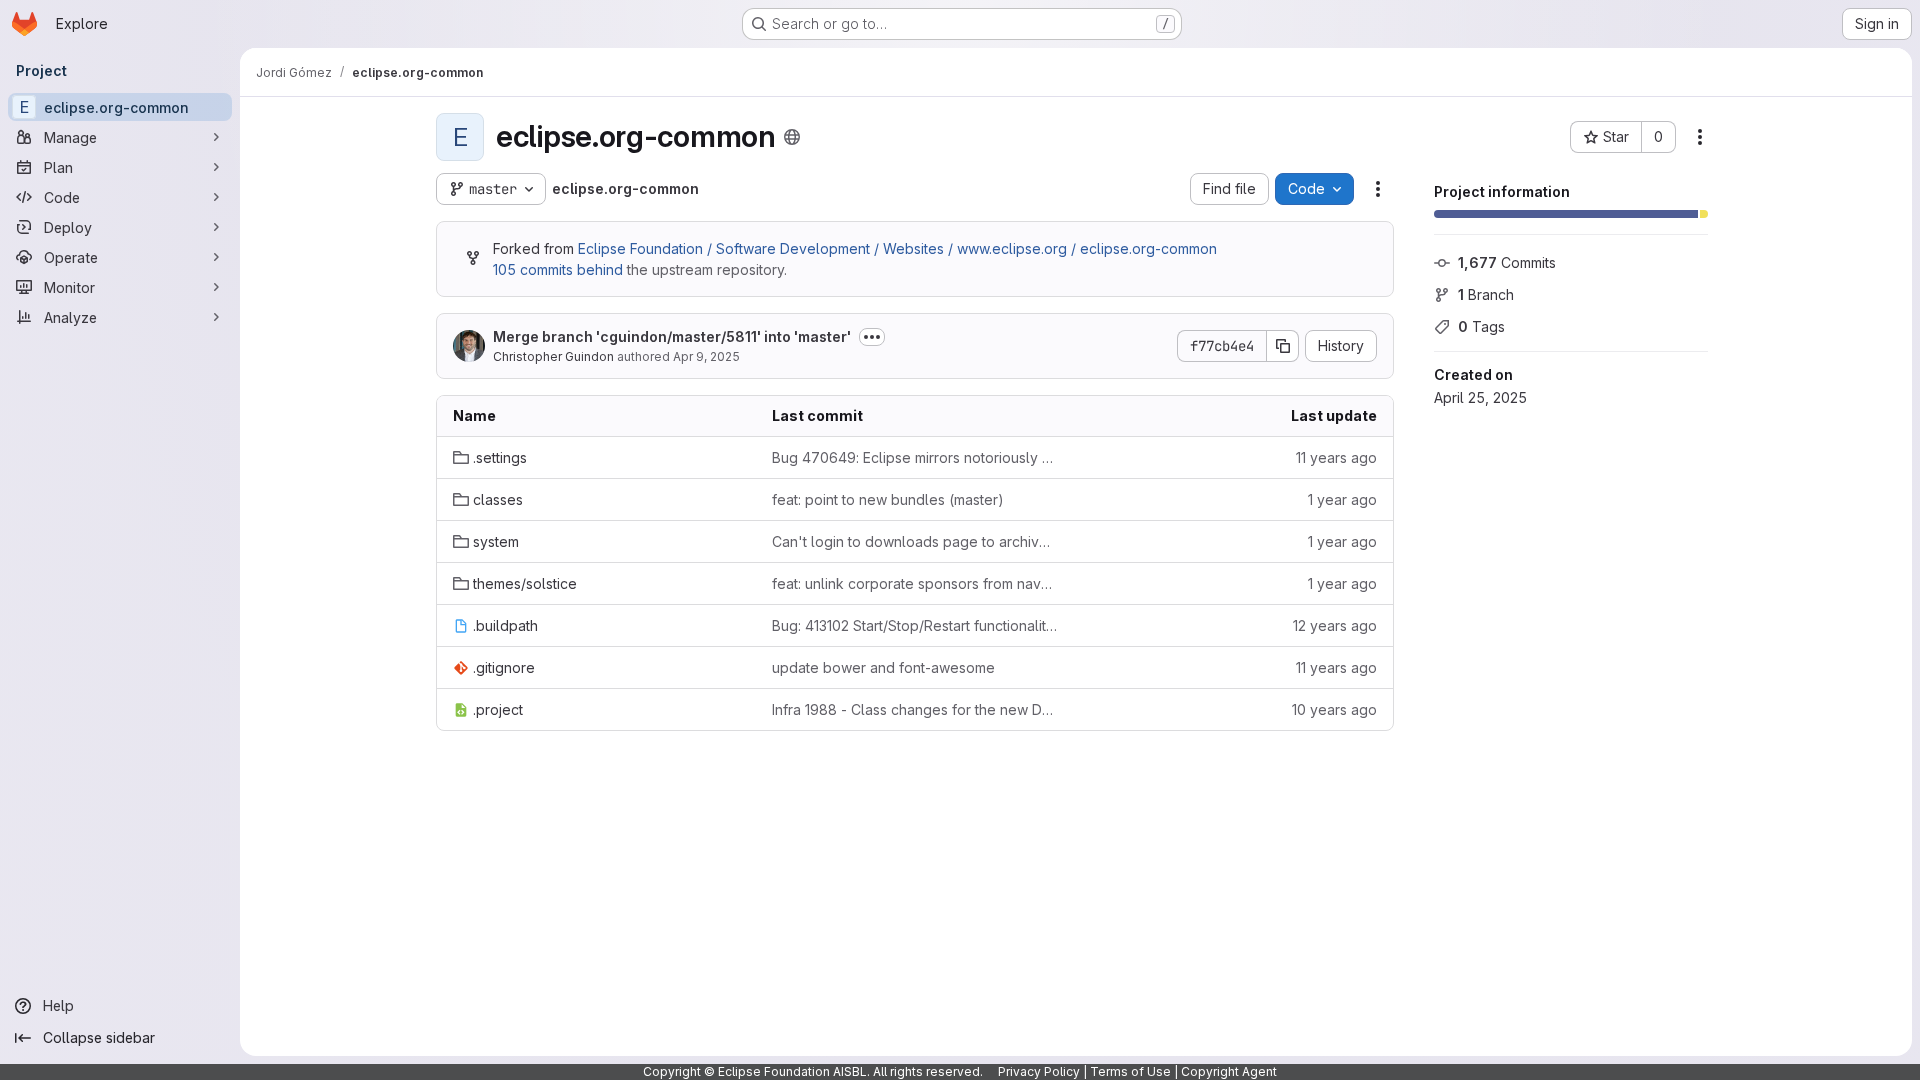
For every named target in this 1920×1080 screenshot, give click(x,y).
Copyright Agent (1229, 1071)
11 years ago (1336, 457)
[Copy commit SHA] (1283, 346)
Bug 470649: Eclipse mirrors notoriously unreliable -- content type (915, 457)
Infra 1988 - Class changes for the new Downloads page (915, 709)
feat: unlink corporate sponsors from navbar (915, 583)
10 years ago (1334, 709)
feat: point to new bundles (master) (888, 499)
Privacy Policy (1039, 1071)
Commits (1507, 262)
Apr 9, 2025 (706, 356)
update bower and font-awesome (883, 667)
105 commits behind (558, 269)
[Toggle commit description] (872, 337)
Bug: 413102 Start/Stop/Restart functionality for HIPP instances (915, 625)
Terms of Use (1130, 1071)
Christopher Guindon (553, 356)
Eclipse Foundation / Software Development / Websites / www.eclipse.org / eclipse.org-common (897, 248)
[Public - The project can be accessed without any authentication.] (792, 137)
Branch (1486, 294)
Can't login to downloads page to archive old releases (915, 541)
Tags (1481, 326)
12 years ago (1335, 625)
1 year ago (1342, 499)
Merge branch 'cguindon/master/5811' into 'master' (672, 336)
